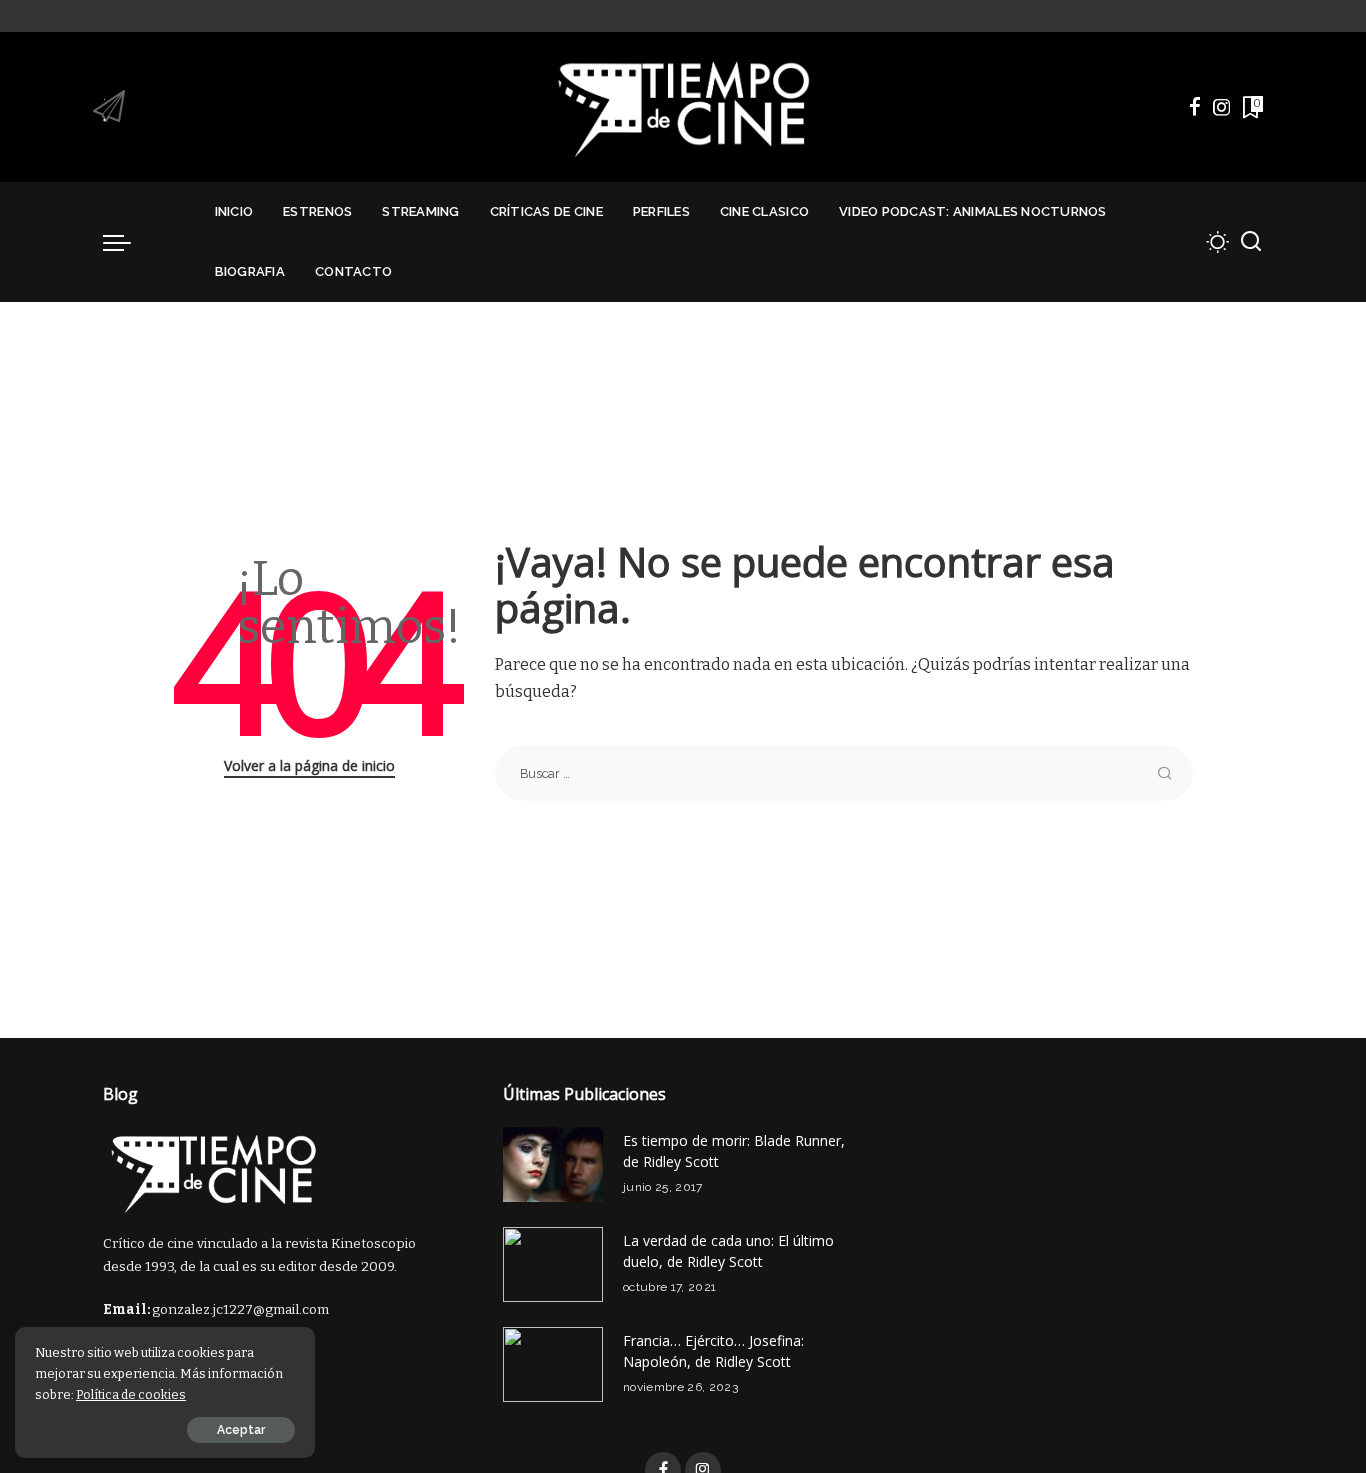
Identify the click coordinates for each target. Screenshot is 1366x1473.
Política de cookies (131, 1394)
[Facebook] (1195, 107)
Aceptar (241, 1430)
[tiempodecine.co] (682, 107)
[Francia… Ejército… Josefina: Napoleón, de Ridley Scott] (553, 1364)
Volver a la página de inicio (309, 765)
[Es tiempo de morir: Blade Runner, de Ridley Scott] (553, 1164)
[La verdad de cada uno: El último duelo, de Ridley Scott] (553, 1264)
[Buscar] (1251, 242)
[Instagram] (1222, 107)
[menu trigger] (127, 242)
